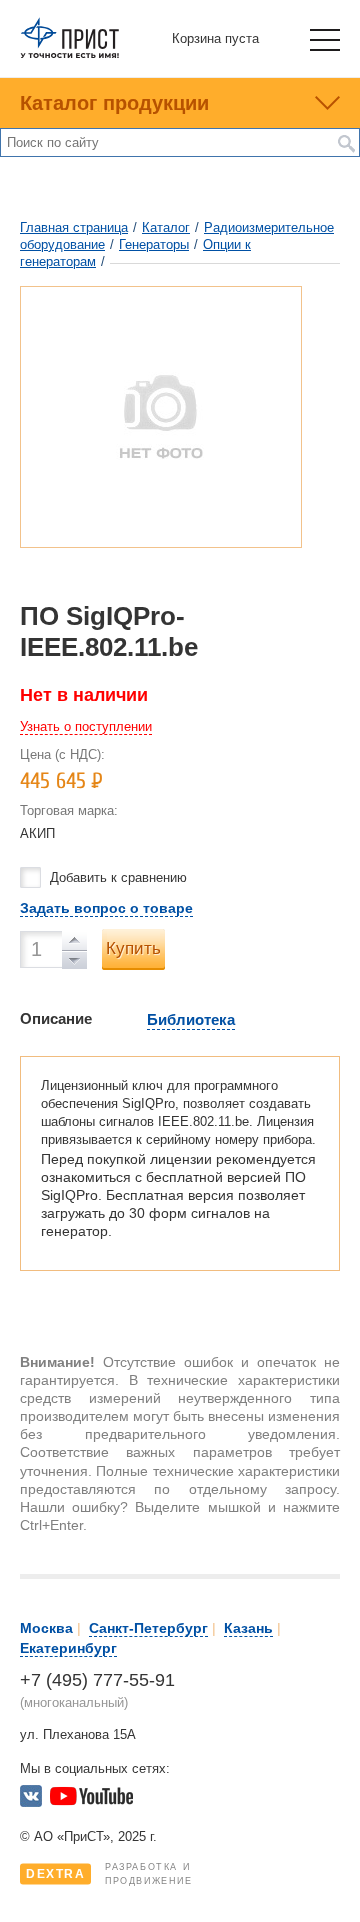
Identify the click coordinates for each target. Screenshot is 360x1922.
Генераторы (154, 244)
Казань (248, 1628)
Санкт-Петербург (148, 1628)
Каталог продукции (114, 103)
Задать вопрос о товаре (106, 908)
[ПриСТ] (70, 54)
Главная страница (74, 227)
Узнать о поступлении (86, 726)
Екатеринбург (68, 1648)
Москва (46, 1628)
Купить (133, 948)
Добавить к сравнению (118, 877)
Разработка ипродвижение (109, 1874)
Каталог (166, 227)
